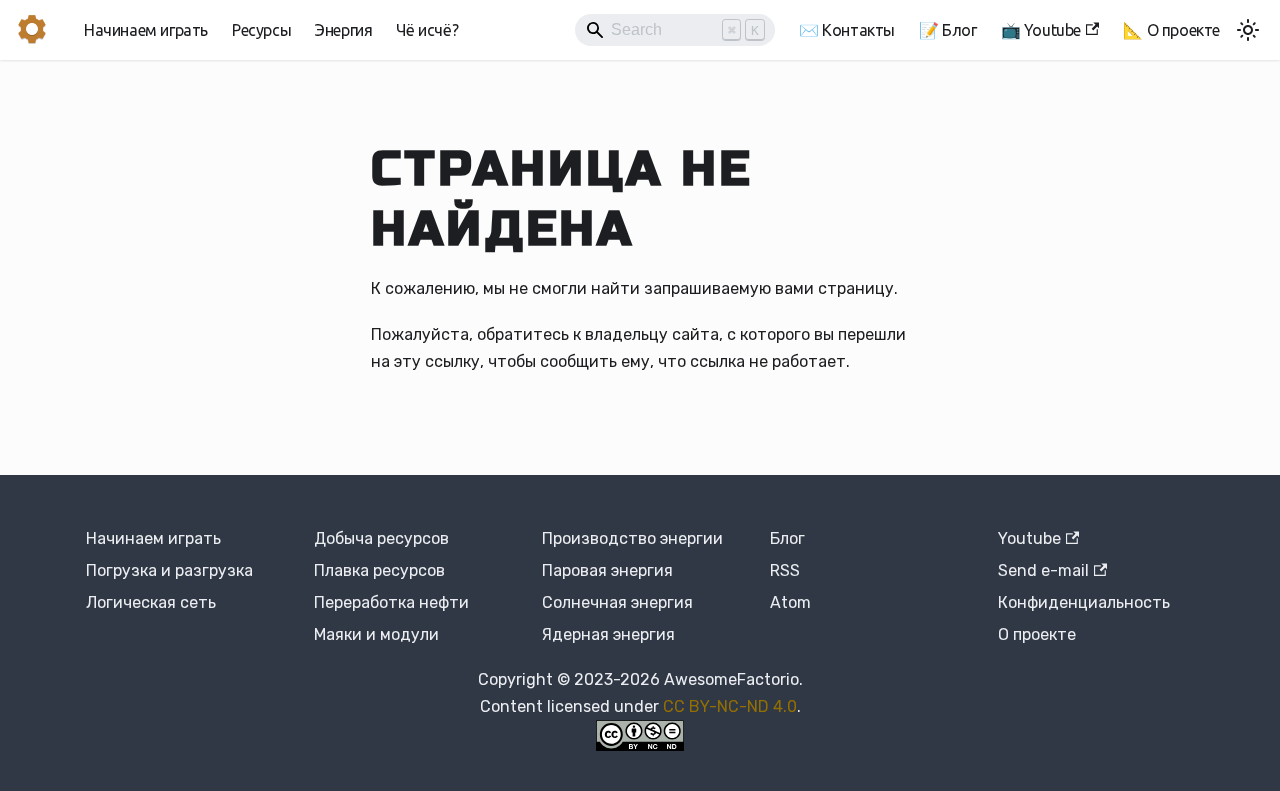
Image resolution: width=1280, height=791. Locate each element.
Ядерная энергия (608, 634)
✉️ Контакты (847, 30)
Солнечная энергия (617, 602)
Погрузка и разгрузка (169, 570)
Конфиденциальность (1084, 602)
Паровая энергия (607, 570)
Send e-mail (1043, 570)
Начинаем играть (146, 30)
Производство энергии (632, 538)
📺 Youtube (1041, 30)
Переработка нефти (391, 602)
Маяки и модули (376, 634)
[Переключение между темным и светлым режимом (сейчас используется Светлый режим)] (1248, 30)
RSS (785, 570)
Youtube (1029, 538)
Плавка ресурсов (379, 570)
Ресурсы (261, 30)
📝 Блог (948, 30)
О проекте (1037, 634)
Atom (790, 602)
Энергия (343, 30)
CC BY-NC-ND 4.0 (730, 706)
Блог (787, 538)
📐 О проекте (1171, 30)
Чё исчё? (427, 30)
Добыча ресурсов (381, 538)
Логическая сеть (151, 602)
